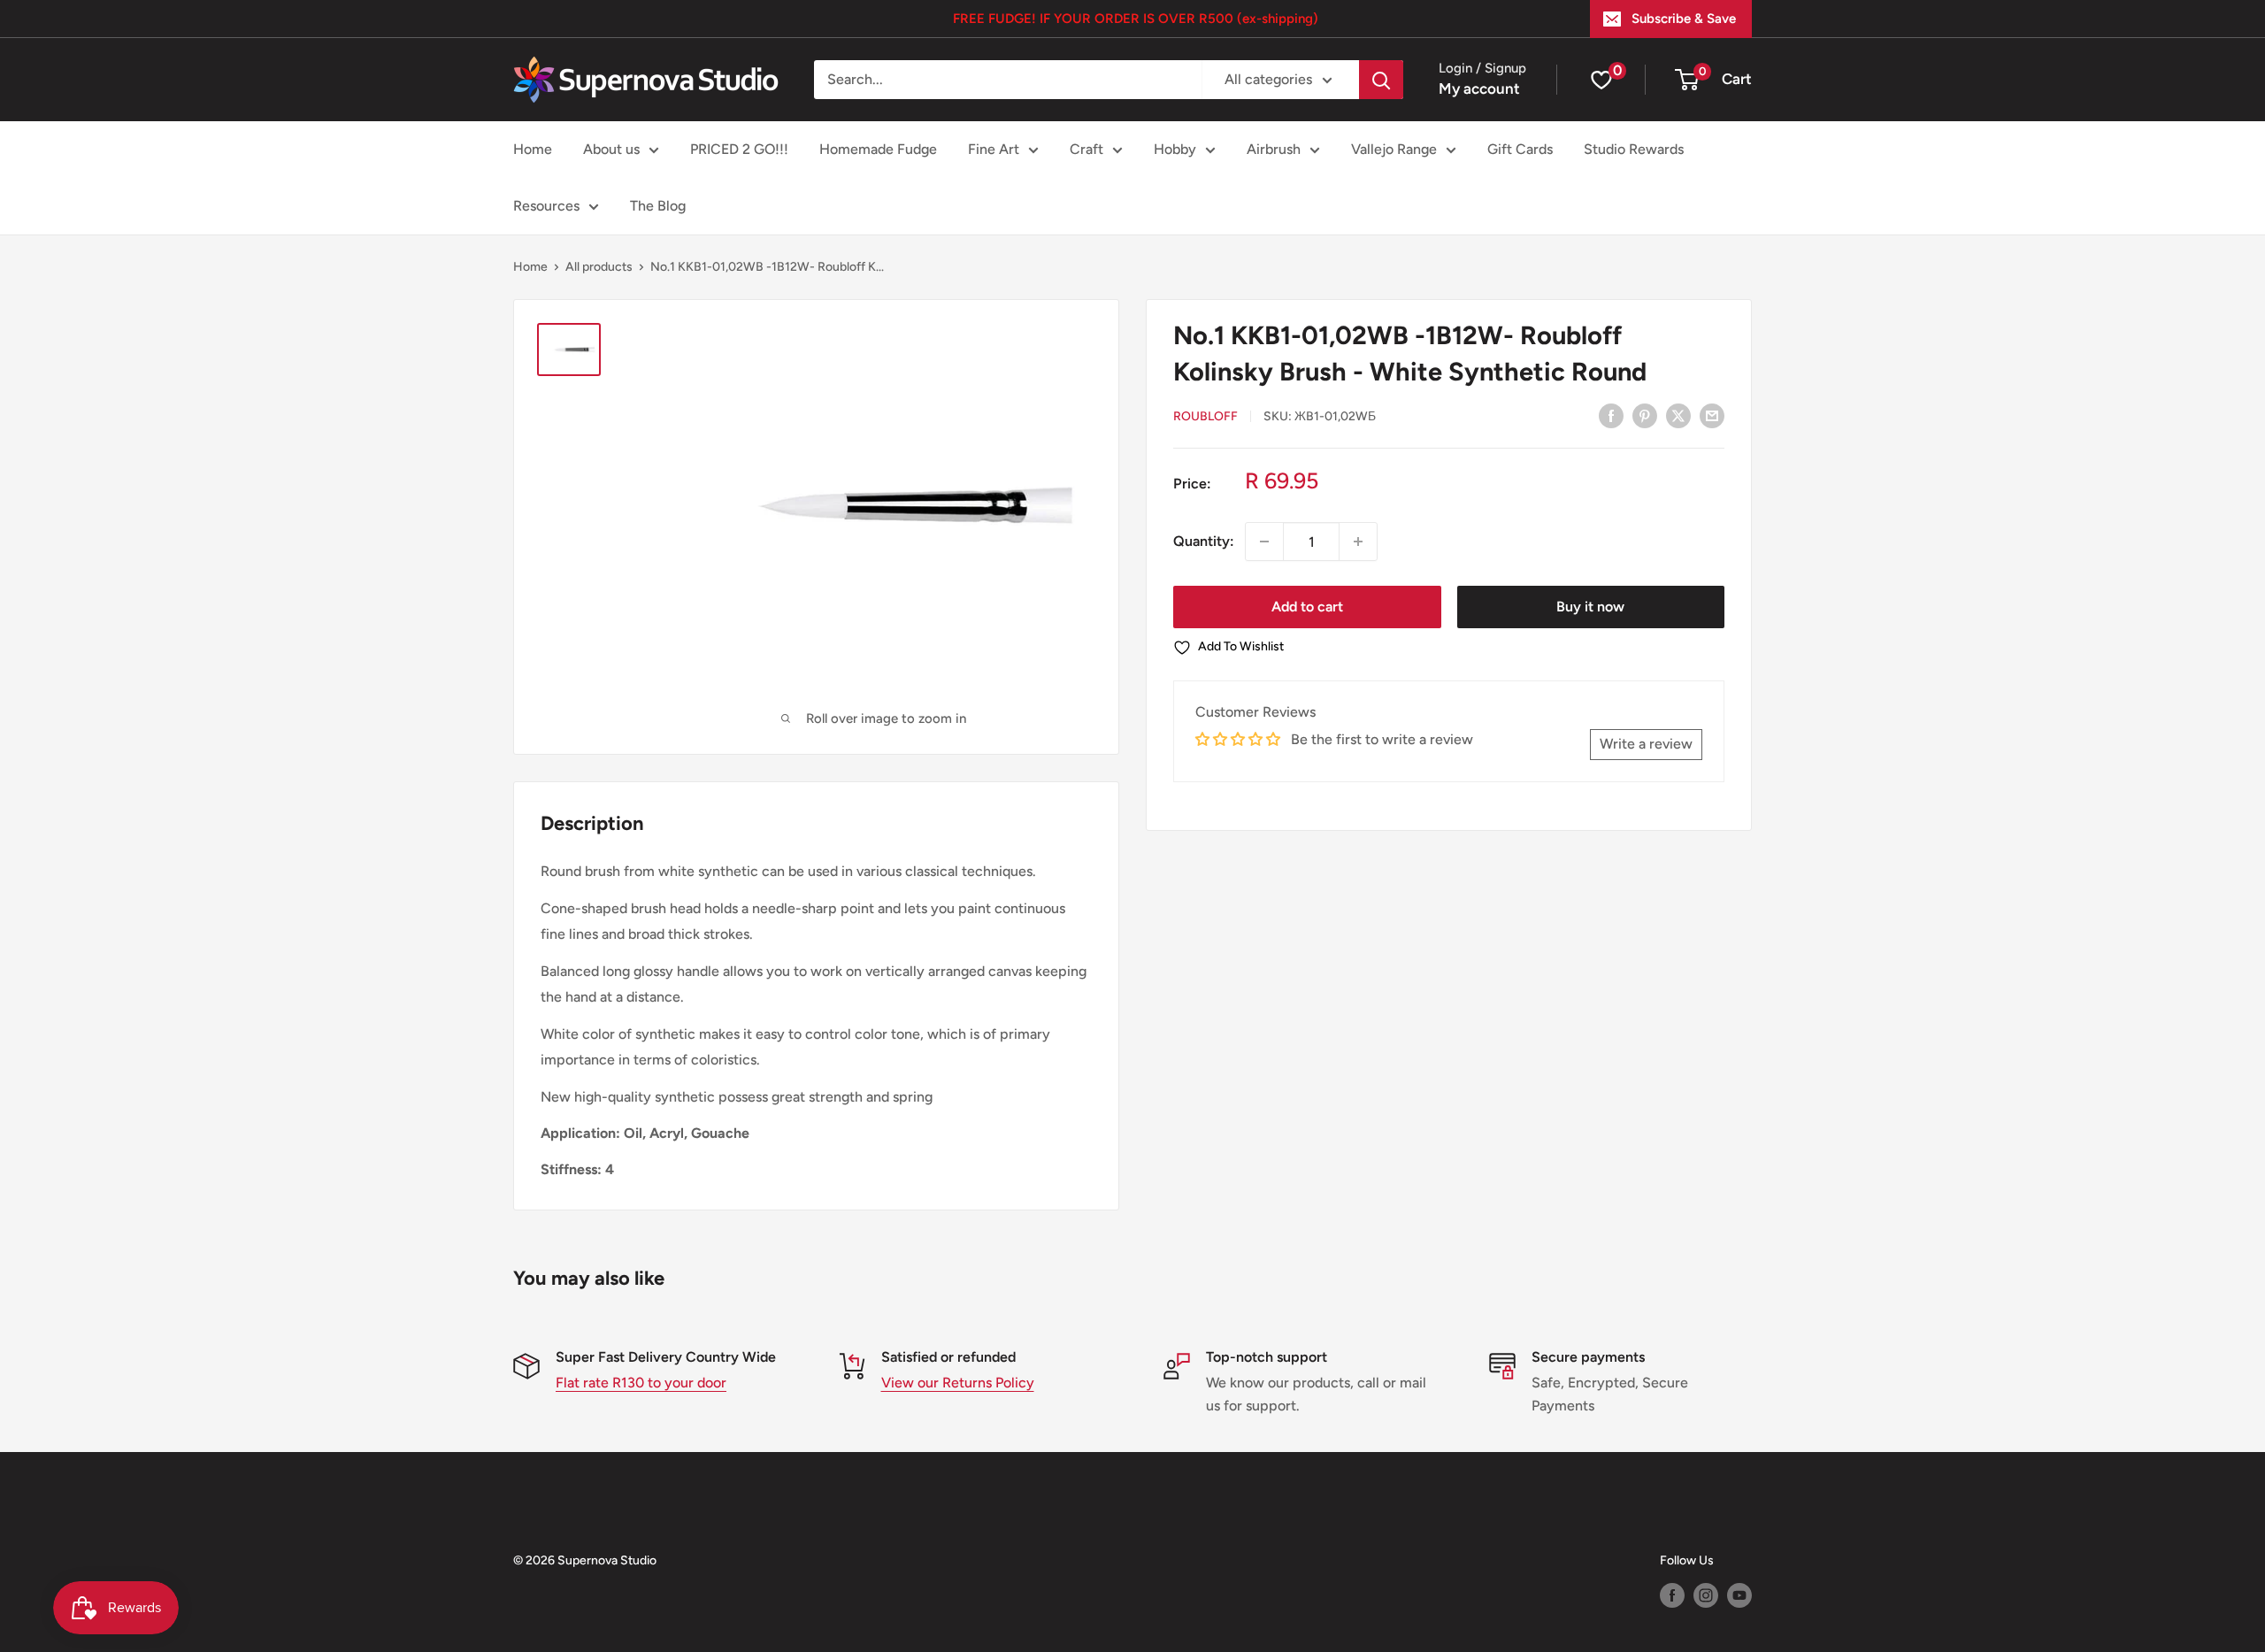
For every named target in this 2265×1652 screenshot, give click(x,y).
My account (1479, 88)
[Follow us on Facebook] (1672, 1595)
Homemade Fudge (878, 149)
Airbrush (1274, 149)
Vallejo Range (1394, 149)
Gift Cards (1520, 149)
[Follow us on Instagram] (1706, 1595)
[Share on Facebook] (1611, 415)
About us (611, 149)
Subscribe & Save (1684, 19)
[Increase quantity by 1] (1358, 542)
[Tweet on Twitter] (1678, 415)
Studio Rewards (1634, 149)
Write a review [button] (1646, 744)
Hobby (1175, 149)
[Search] (1381, 80)
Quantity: (1204, 541)
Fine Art (994, 149)
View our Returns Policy (958, 1383)
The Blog (658, 206)
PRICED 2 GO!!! (739, 149)
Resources (546, 206)
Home (533, 149)
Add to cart (1307, 607)
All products (599, 267)
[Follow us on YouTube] (1739, 1595)
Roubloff (1205, 416)
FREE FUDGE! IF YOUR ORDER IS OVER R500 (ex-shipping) (1136, 19)
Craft (1086, 149)
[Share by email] (1712, 415)
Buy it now (1590, 607)
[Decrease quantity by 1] (1264, 542)
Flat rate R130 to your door (641, 1383)
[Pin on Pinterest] (1645, 415)
